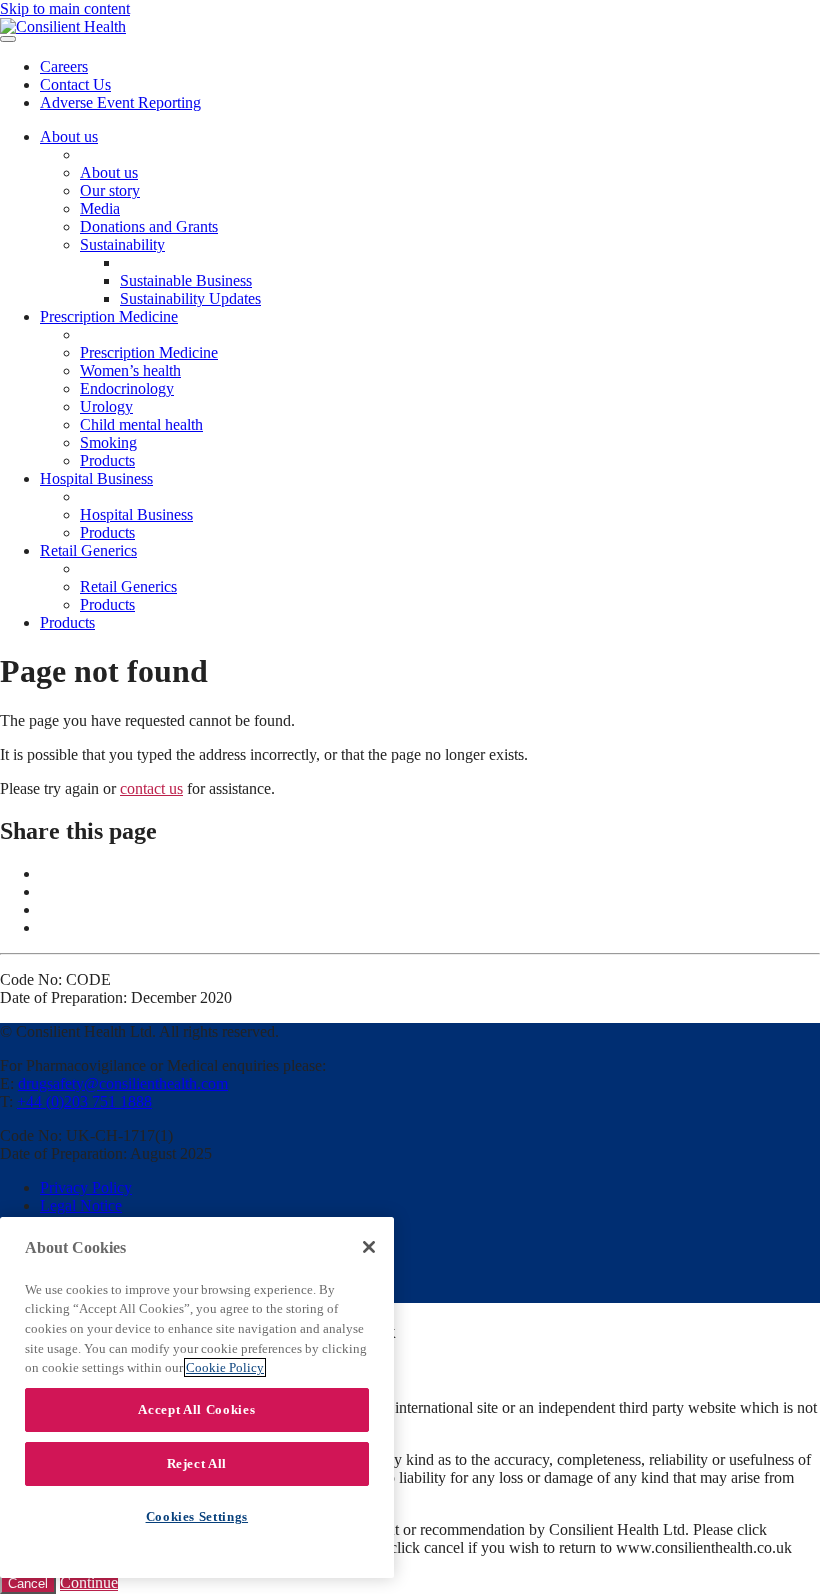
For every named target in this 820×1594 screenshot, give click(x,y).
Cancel (28, 1583)
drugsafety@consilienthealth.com (123, 1083)
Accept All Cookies (196, 1409)
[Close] (369, 1247)
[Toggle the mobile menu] (8, 39)
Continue (89, 1582)
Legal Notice (81, 1205)
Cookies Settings (197, 1516)
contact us (151, 788)
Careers (64, 66)
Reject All (197, 1463)
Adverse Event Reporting (120, 102)
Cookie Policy (225, 1367)
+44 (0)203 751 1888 (84, 1101)
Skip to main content (65, 8)
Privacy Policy (86, 1187)
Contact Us (75, 84)
